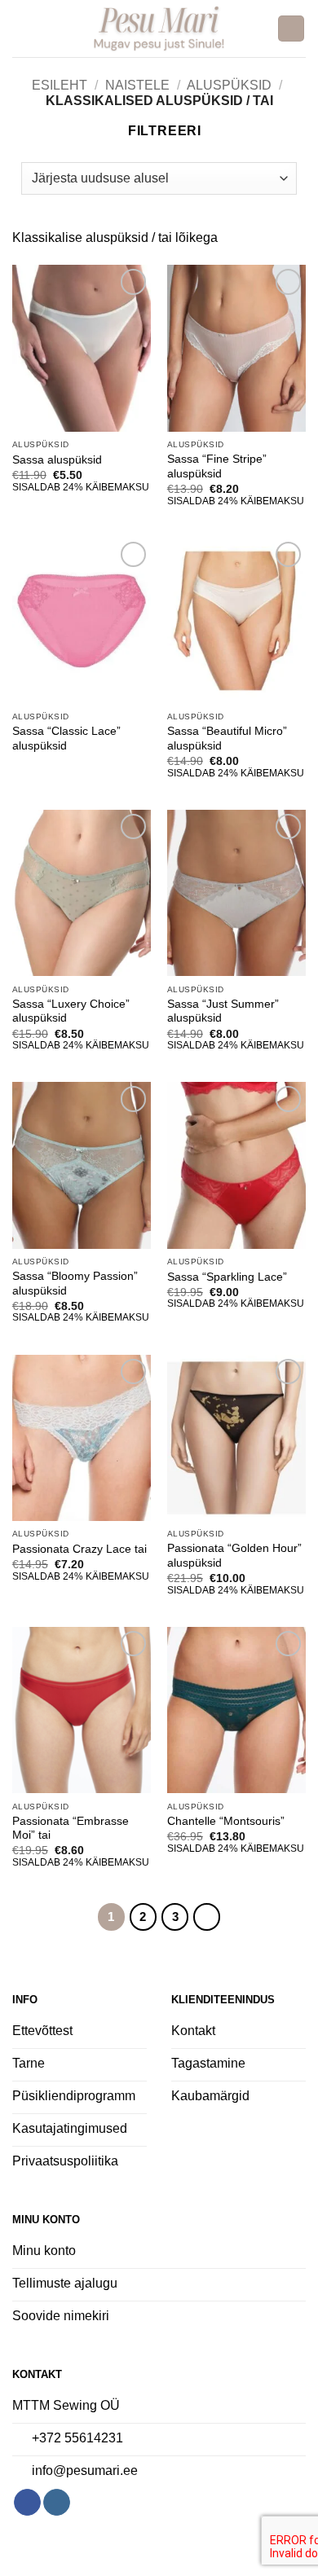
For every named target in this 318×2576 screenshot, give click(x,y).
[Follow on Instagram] (57, 2503)
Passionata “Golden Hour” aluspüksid (234, 1556)
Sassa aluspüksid (57, 460)
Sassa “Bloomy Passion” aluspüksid (75, 1284)
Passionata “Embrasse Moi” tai (71, 1829)
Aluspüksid (229, 85)
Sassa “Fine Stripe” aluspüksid (217, 466)
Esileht (60, 85)
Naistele (137, 85)
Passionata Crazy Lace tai (79, 1549)
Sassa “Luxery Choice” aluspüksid (71, 1011)
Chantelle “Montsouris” (226, 1821)
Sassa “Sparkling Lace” (227, 1277)
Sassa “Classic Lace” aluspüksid (66, 739)
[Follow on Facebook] (27, 2503)
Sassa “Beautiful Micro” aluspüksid (227, 739)
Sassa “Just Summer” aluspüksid (223, 1011)
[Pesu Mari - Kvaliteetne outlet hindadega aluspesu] (159, 29)
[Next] (207, 1917)
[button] (22, 28)
